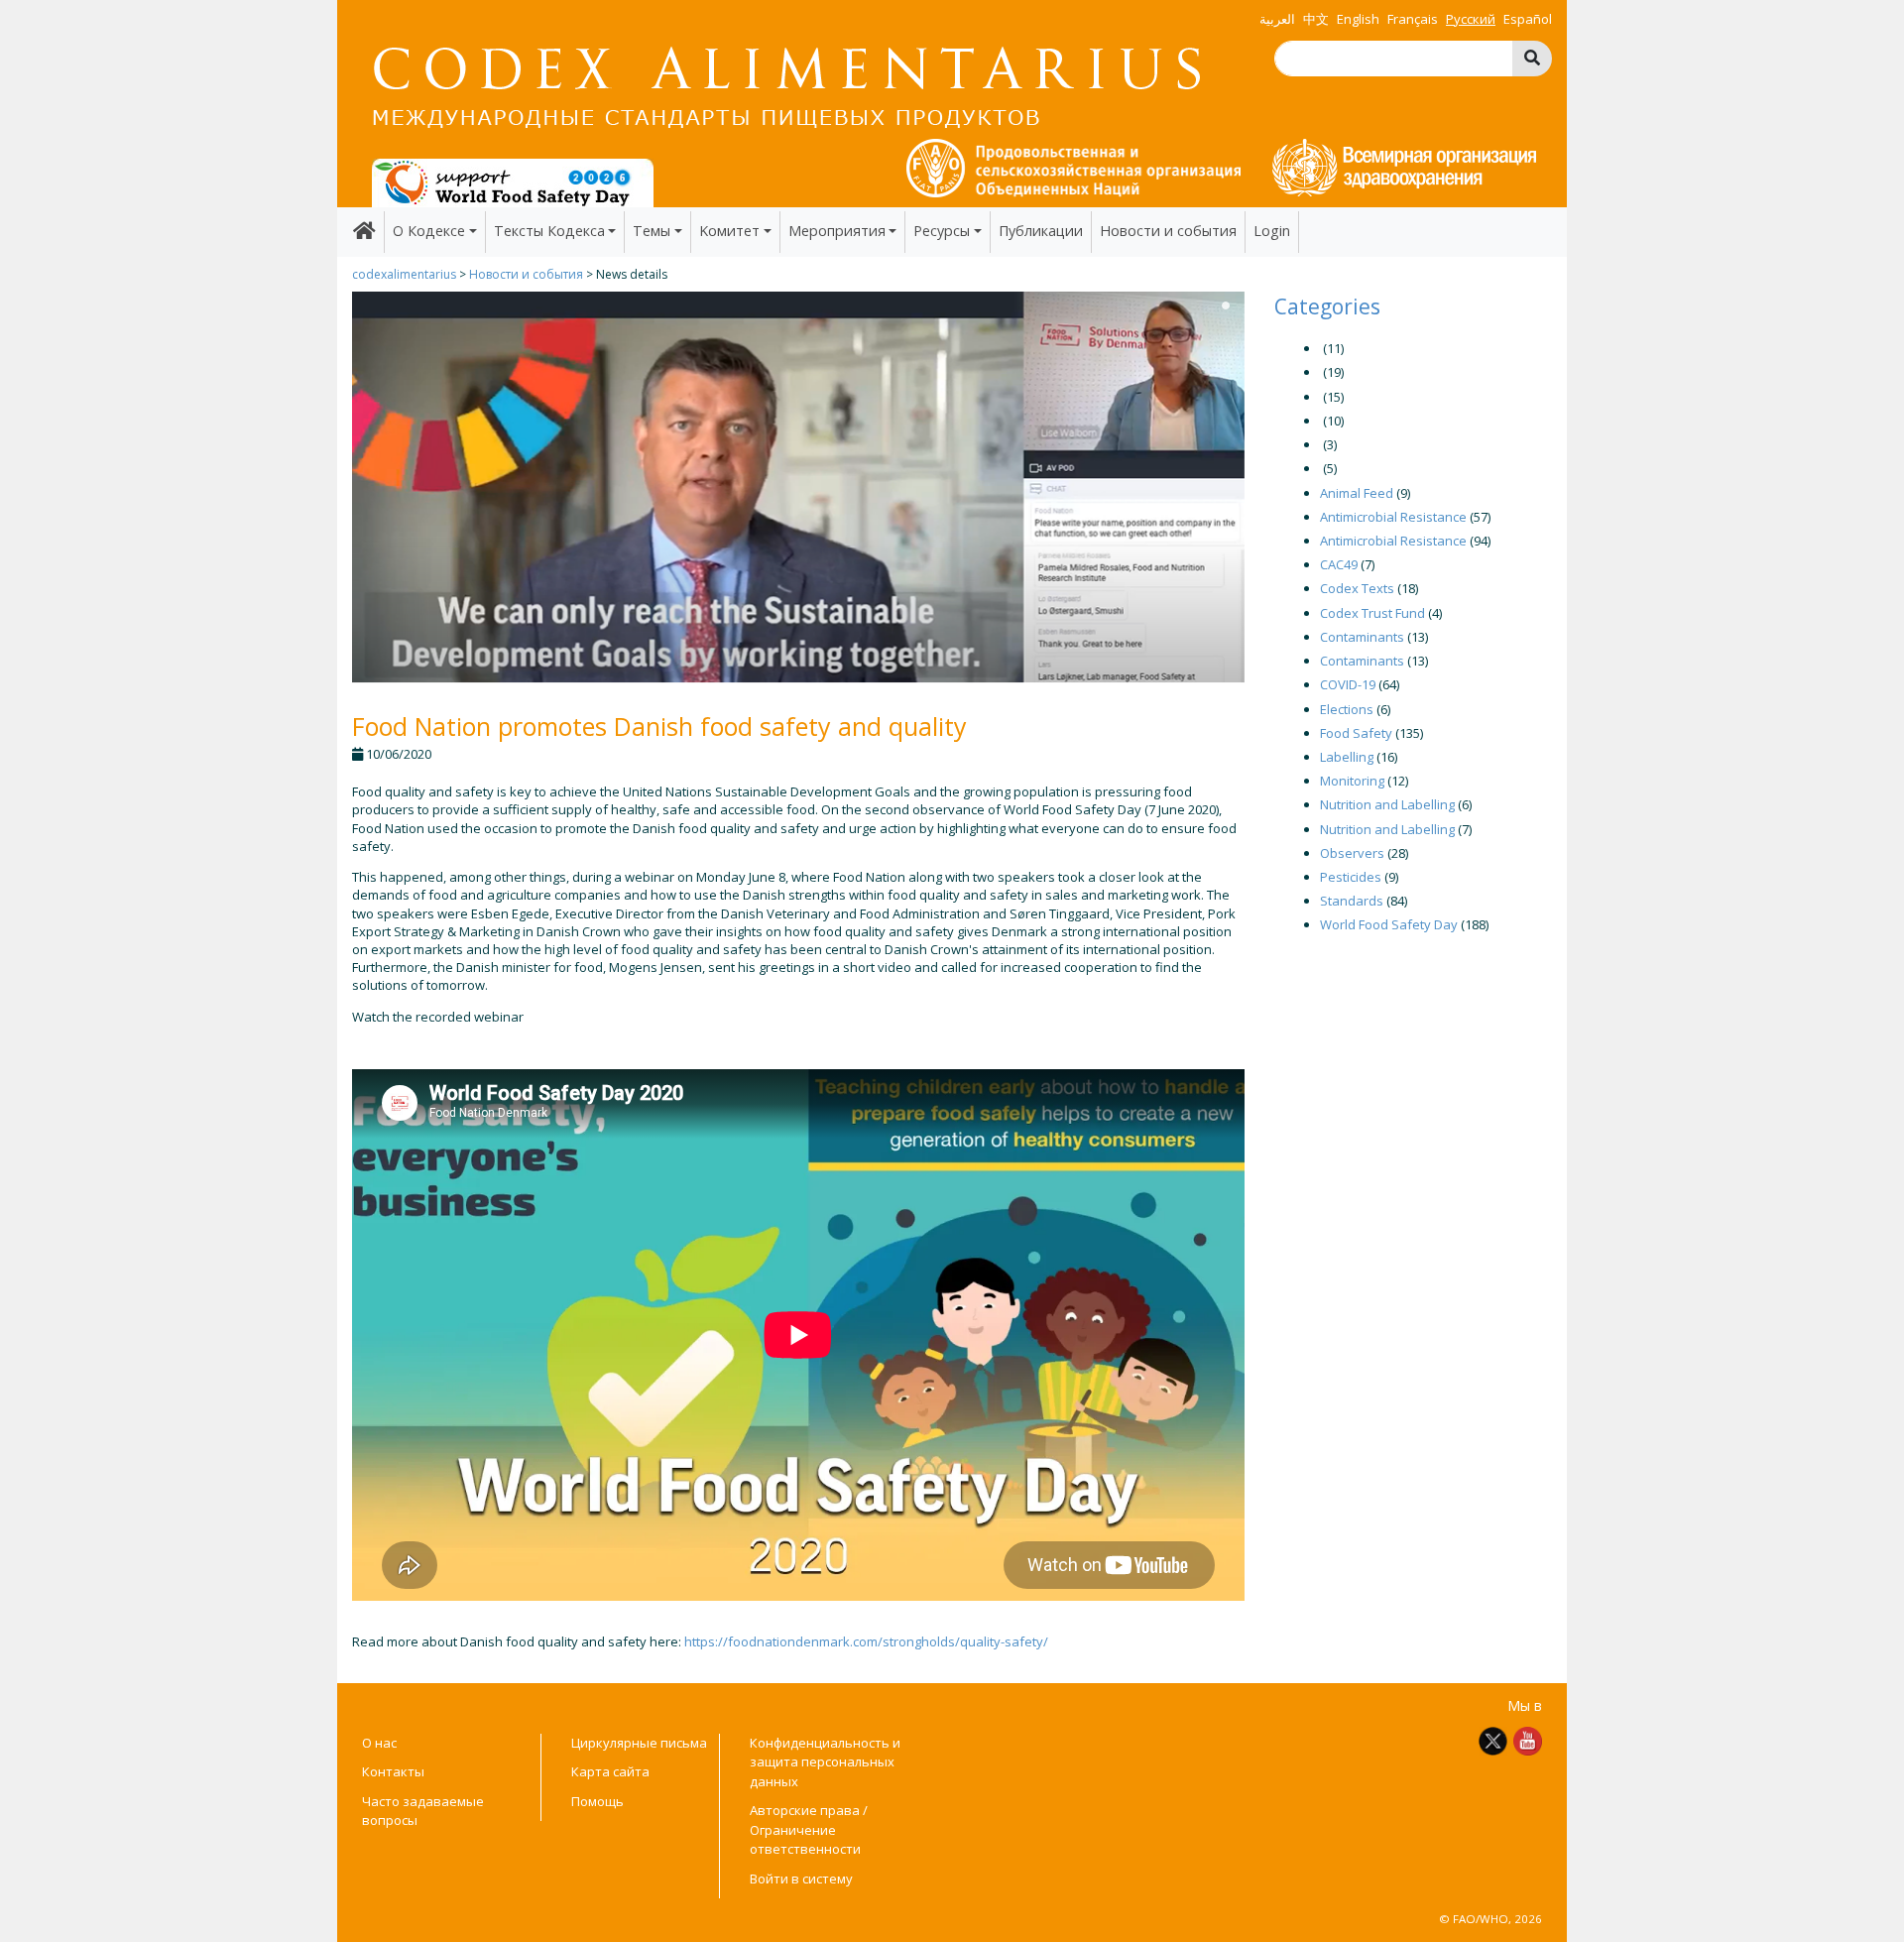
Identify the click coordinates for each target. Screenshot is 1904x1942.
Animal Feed (1357, 493)
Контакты (393, 1771)
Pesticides (1351, 877)
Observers (1352, 853)
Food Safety (1356, 733)
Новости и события (1168, 231)
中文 (1316, 19)
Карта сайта (610, 1771)
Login (1272, 231)
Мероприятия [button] (837, 231)
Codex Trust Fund (1372, 613)
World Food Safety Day (1389, 924)
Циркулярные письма (639, 1743)
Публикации (1041, 231)
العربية (1277, 19)
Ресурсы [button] (942, 231)
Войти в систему (801, 1879)
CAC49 (1339, 564)
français (1413, 19)
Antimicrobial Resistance (1393, 517)
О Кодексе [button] (429, 231)
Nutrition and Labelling (1387, 804)
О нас (379, 1743)
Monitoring (1352, 781)
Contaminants (1362, 637)
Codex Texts (1357, 588)
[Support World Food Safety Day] (513, 182)
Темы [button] (652, 231)
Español (1528, 19)
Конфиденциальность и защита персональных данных (825, 1762)
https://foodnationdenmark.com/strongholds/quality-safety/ (866, 1641)
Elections (1347, 709)
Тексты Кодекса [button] (549, 231)
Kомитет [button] (729, 231)
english (1358, 19)
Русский (1471, 19)
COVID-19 (1348, 684)
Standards (1352, 901)
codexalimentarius (404, 274)
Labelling (1347, 757)
